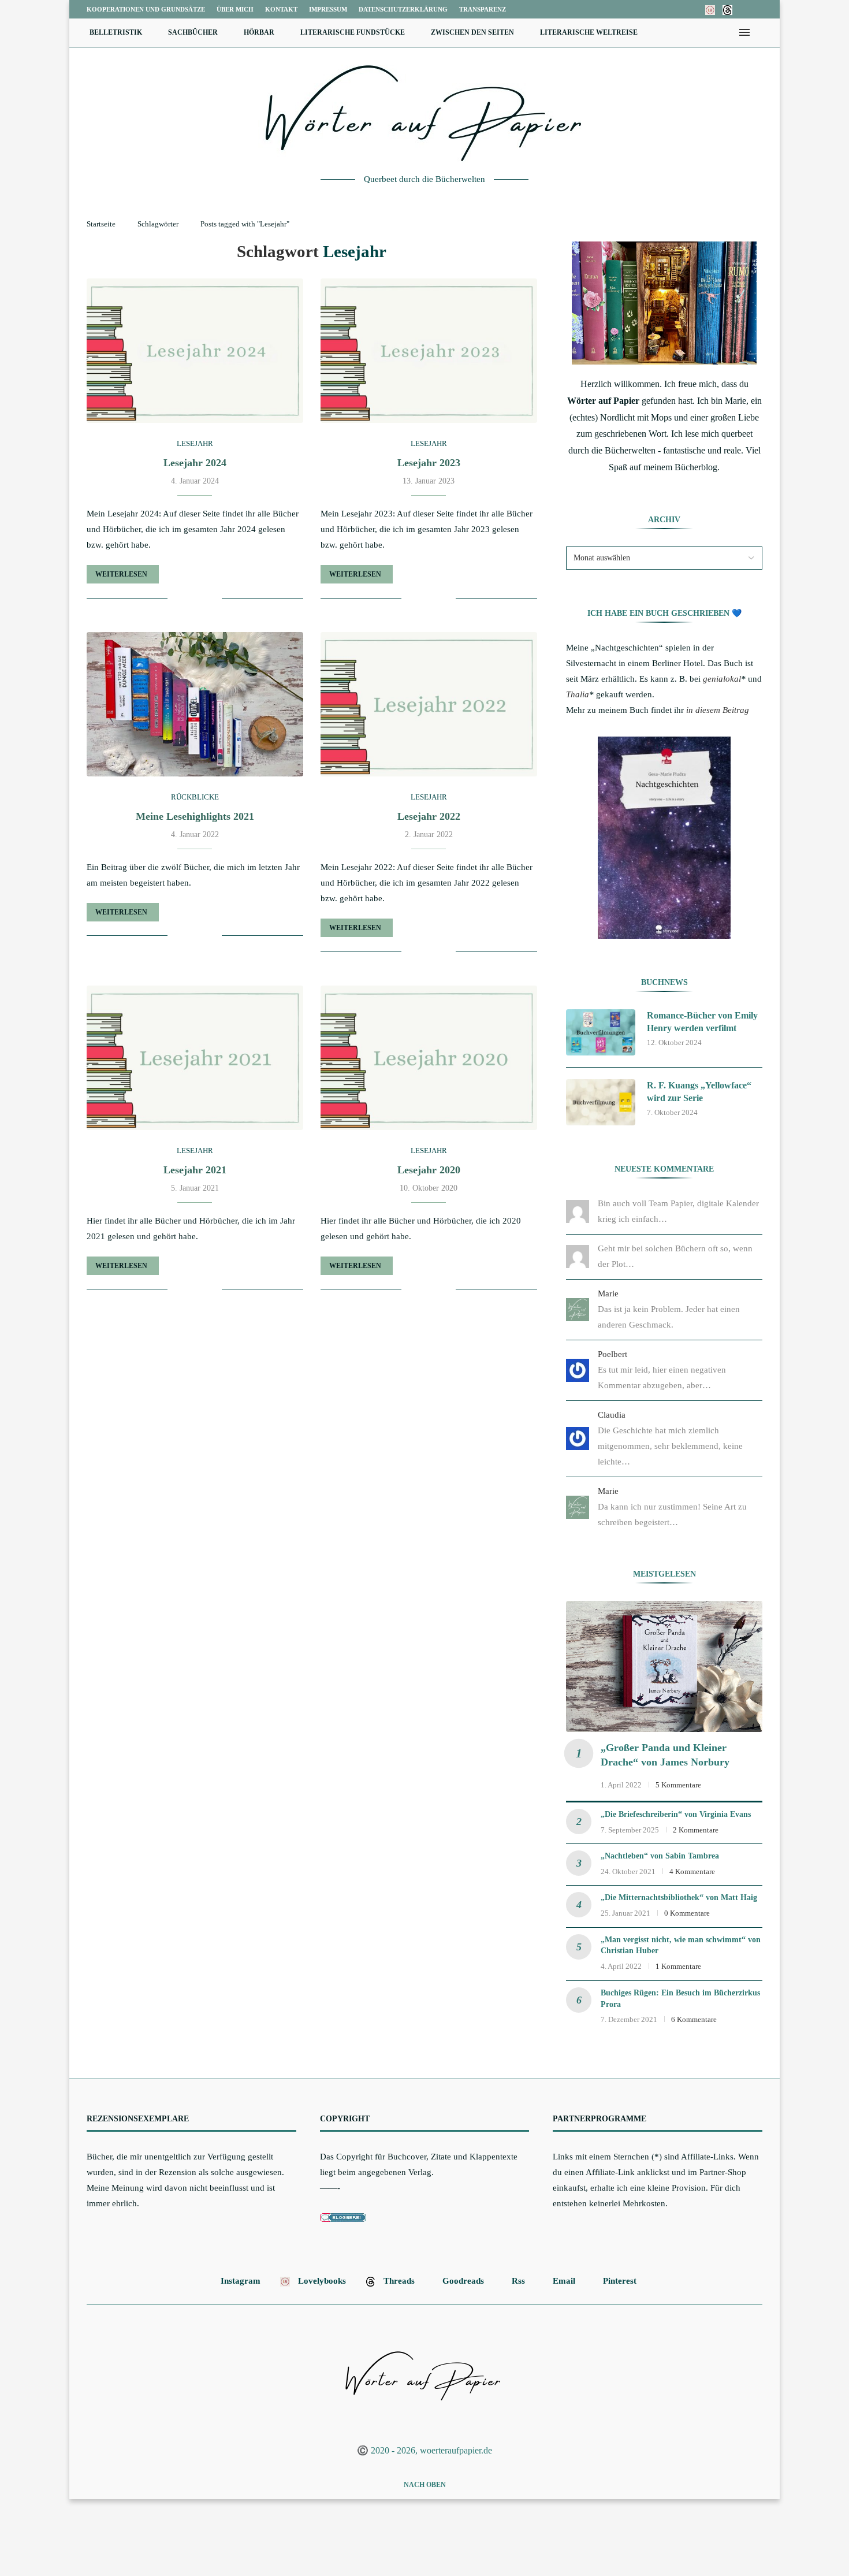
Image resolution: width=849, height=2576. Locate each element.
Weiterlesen (121, 574)
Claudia (612, 1415)
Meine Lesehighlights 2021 (195, 816)
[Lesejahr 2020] (429, 1058)
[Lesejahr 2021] (195, 1058)
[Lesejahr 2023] (429, 351)
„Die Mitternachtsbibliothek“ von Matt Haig (679, 1897)
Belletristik (116, 32)
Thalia (578, 694)
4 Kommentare (692, 1871)
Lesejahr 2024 (195, 463)
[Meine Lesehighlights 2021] (195, 704)
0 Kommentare (687, 1913)
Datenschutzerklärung (403, 9)
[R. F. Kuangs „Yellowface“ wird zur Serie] (601, 1102)
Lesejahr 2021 (195, 1170)
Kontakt (281, 9)
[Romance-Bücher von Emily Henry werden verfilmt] (601, 1032)
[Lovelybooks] (710, 9)
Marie (608, 1293)
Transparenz (483, 9)
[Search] (762, 32)
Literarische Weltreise (589, 32)
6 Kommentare (694, 2019)
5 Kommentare (678, 1785)
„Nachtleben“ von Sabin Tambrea (660, 1856)
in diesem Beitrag (718, 710)
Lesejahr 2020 (429, 1170)
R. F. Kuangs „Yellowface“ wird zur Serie (699, 1092)
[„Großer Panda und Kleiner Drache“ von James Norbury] (664, 1666)
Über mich (235, 9)
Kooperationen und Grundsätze (146, 9)
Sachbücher (193, 32)
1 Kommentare (678, 1966)
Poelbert (612, 1354)
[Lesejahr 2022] (429, 704)
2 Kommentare (696, 1830)
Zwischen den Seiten (472, 32)
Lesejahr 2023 (429, 463)
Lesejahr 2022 (429, 816)
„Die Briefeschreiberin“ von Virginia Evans (676, 1814)
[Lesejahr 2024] (195, 351)
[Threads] (727, 9)
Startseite (101, 224)
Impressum (328, 9)
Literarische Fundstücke (353, 32)
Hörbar (259, 32)
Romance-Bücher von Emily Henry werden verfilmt (702, 1022)
